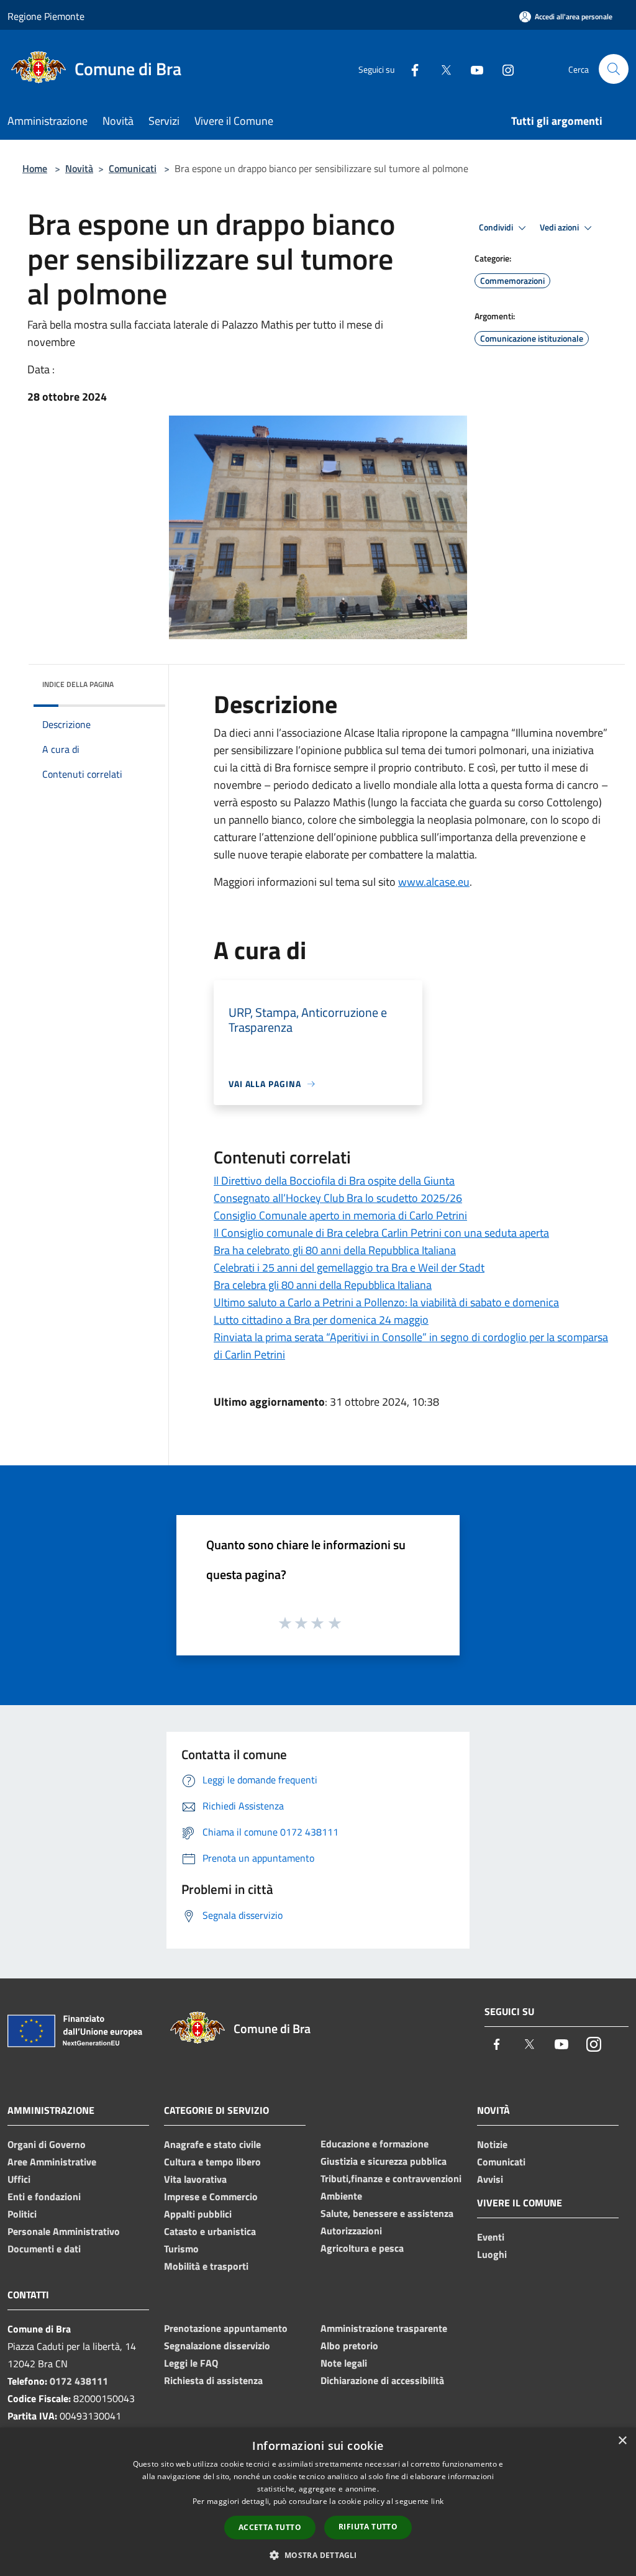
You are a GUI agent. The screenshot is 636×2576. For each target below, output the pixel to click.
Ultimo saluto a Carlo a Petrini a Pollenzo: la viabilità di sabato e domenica (386, 1302)
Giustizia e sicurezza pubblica (384, 2161)
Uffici (19, 2179)
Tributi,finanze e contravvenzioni (391, 2178)
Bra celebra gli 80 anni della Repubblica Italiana (323, 1285)
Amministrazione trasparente (384, 2328)
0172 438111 (79, 2381)
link (437, 2501)
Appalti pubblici (198, 2214)
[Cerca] (614, 69)
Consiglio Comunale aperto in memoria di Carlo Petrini (340, 1215)
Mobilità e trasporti (206, 2266)
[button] (318, 2555)
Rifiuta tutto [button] (368, 2527)
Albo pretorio (349, 2346)
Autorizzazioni (351, 2231)
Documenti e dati (44, 2249)
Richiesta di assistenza (213, 2380)
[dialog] (318, 2502)
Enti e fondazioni (44, 2196)
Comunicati (133, 168)
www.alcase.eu (434, 882)
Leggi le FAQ (191, 2363)
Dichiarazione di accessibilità (382, 2380)
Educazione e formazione (375, 2144)
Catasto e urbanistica (210, 2231)
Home (35, 168)
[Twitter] (441, 69)
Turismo (181, 2249)
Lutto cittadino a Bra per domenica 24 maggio (321, 1320)
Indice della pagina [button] (78, 684)
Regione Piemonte (46, 16)
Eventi (491, 2237)
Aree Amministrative (52, 2162)
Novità (79, 168)
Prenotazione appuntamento (226, 2328)
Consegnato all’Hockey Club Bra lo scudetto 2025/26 (338, 1198)
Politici (22, 2214)
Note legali (344, 2363)
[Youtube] (472, 69)
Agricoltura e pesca (362, 2248)
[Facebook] (410, 69)
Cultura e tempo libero (212, 2162)
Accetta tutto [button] (270, 2527)
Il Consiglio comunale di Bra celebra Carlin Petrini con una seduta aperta (381, 1233)
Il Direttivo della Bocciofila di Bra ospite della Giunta (334, 1181)
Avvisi (490, 2179)
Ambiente (341, 2196)
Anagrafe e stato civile (212, 2144)
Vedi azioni (560, 227)
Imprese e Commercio (211, 2196)
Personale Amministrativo (64, 2231)
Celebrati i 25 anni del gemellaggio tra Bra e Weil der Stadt (349, 1268)
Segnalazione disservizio (217, 2346)
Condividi (497, 227)
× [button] (622, 2441)
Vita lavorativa (195, 2179)
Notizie (492, 2144)
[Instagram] (503, 69)
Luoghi (492, 2254)
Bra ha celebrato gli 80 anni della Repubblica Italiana (335, 1250)
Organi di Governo (47, 2144)
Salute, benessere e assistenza (387, 2213)
